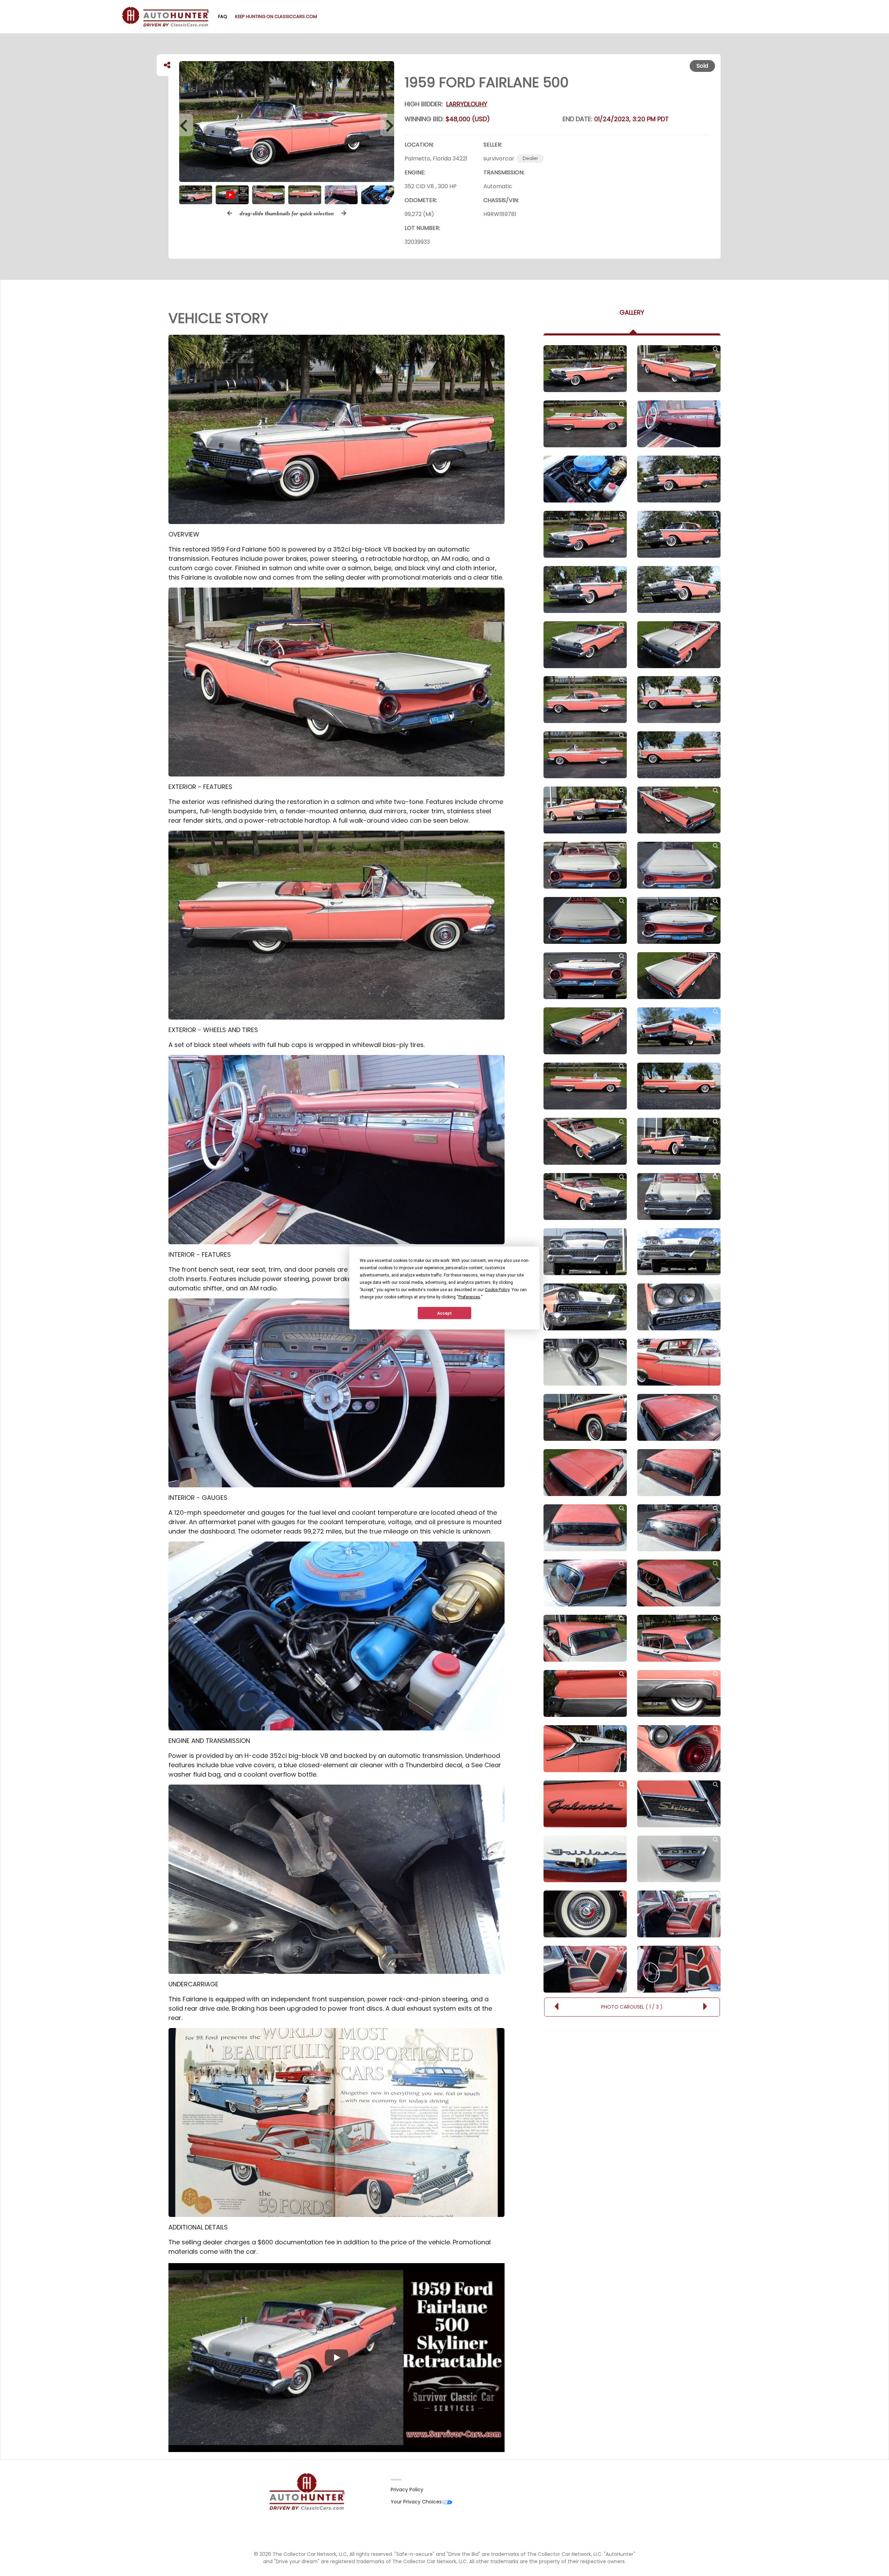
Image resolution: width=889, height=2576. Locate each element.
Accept (444, 1313)
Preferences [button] (469, 1297)
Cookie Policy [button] (497, 1290)
